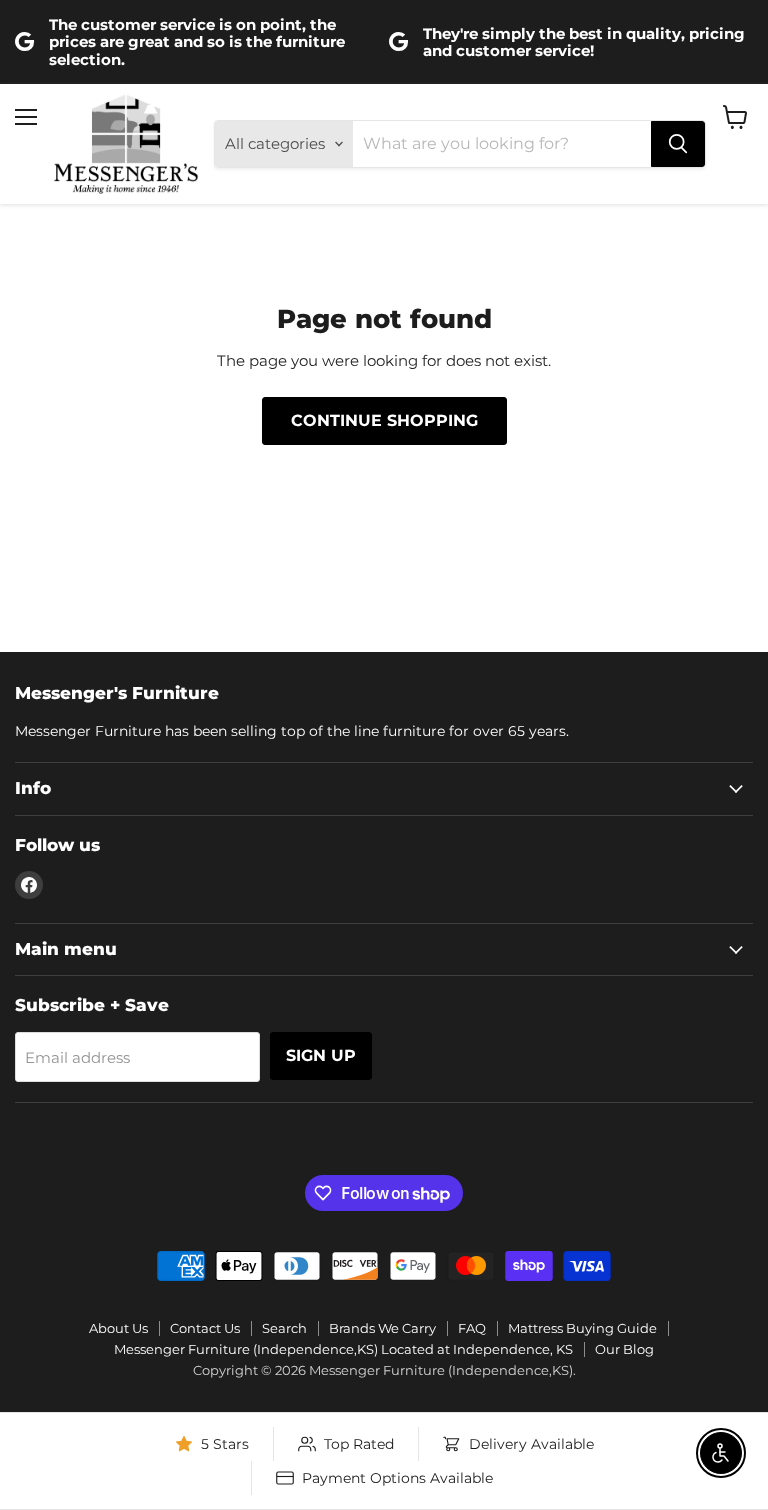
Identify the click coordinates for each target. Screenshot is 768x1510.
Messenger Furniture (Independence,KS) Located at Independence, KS (343, 1349)
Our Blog (624, 1349)
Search (284, 1328)
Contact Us (205, 1328)
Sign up (321, 1055)
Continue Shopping (384, 420)
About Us (118, 1328)
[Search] (678, 144)
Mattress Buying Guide (582, 1328)
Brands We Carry (382, 1328)
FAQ (472, 1328)
